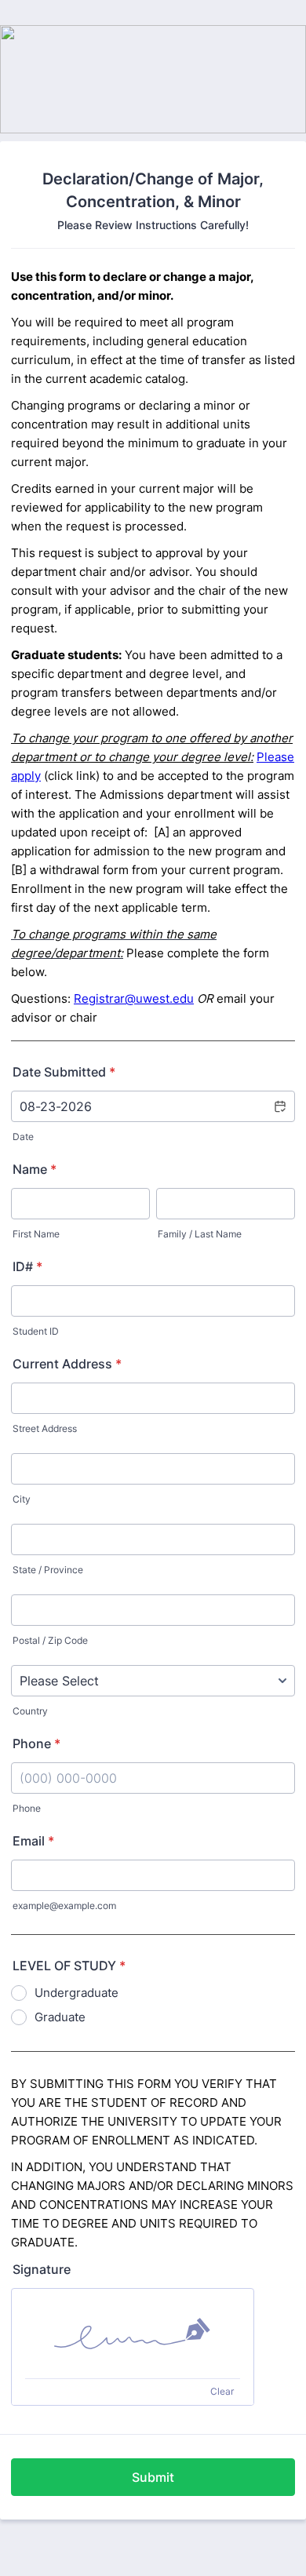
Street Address (45, 1428)
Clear (222, 2391)
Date (23, 1137)
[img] (133, 2334)
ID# (27, 1266)
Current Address (67, 1364)
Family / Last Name (200, 1234)
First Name (36, 1234)
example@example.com (64, 1906)
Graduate (60, 2017)
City (22, 1499)
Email (33, 1841)
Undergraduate (76, 1993)
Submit (153, 2477)
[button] (279, 1106)
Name (35, 1169)
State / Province (48, 1570)
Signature (42, 2269)
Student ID (36, 1331)
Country (30, 1711)
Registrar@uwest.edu (134, 998)
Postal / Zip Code (50, 1640)
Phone (36, 1743)
